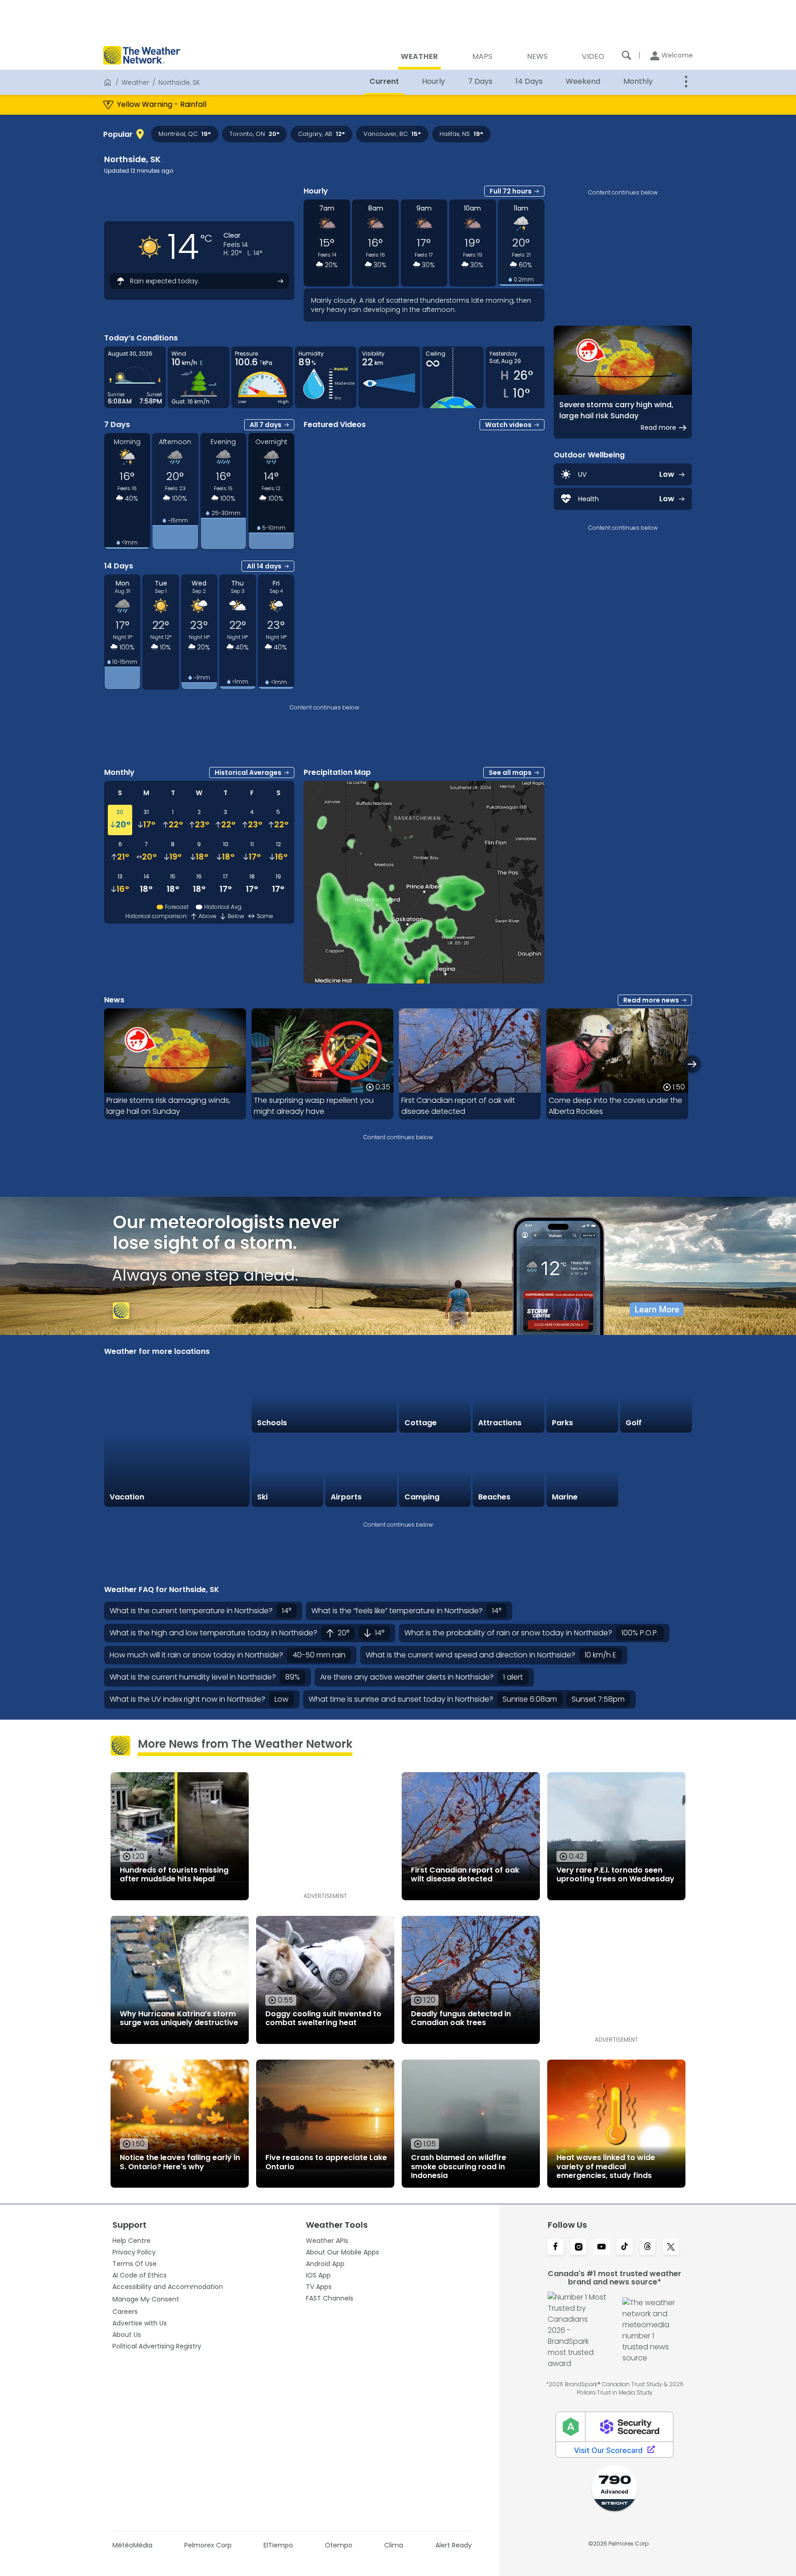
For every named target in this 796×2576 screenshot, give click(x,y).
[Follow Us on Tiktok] (625, 2248)
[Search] (626, 55)
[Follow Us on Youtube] (602, 2248)
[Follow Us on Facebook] (556, 2248)
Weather (135, 82)
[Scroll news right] (692, 1064)
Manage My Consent (146, 2299)
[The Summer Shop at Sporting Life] (656, 1471)
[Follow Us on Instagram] (579, 2248)
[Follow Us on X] (671, 2248)
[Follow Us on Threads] (648, 2248)
